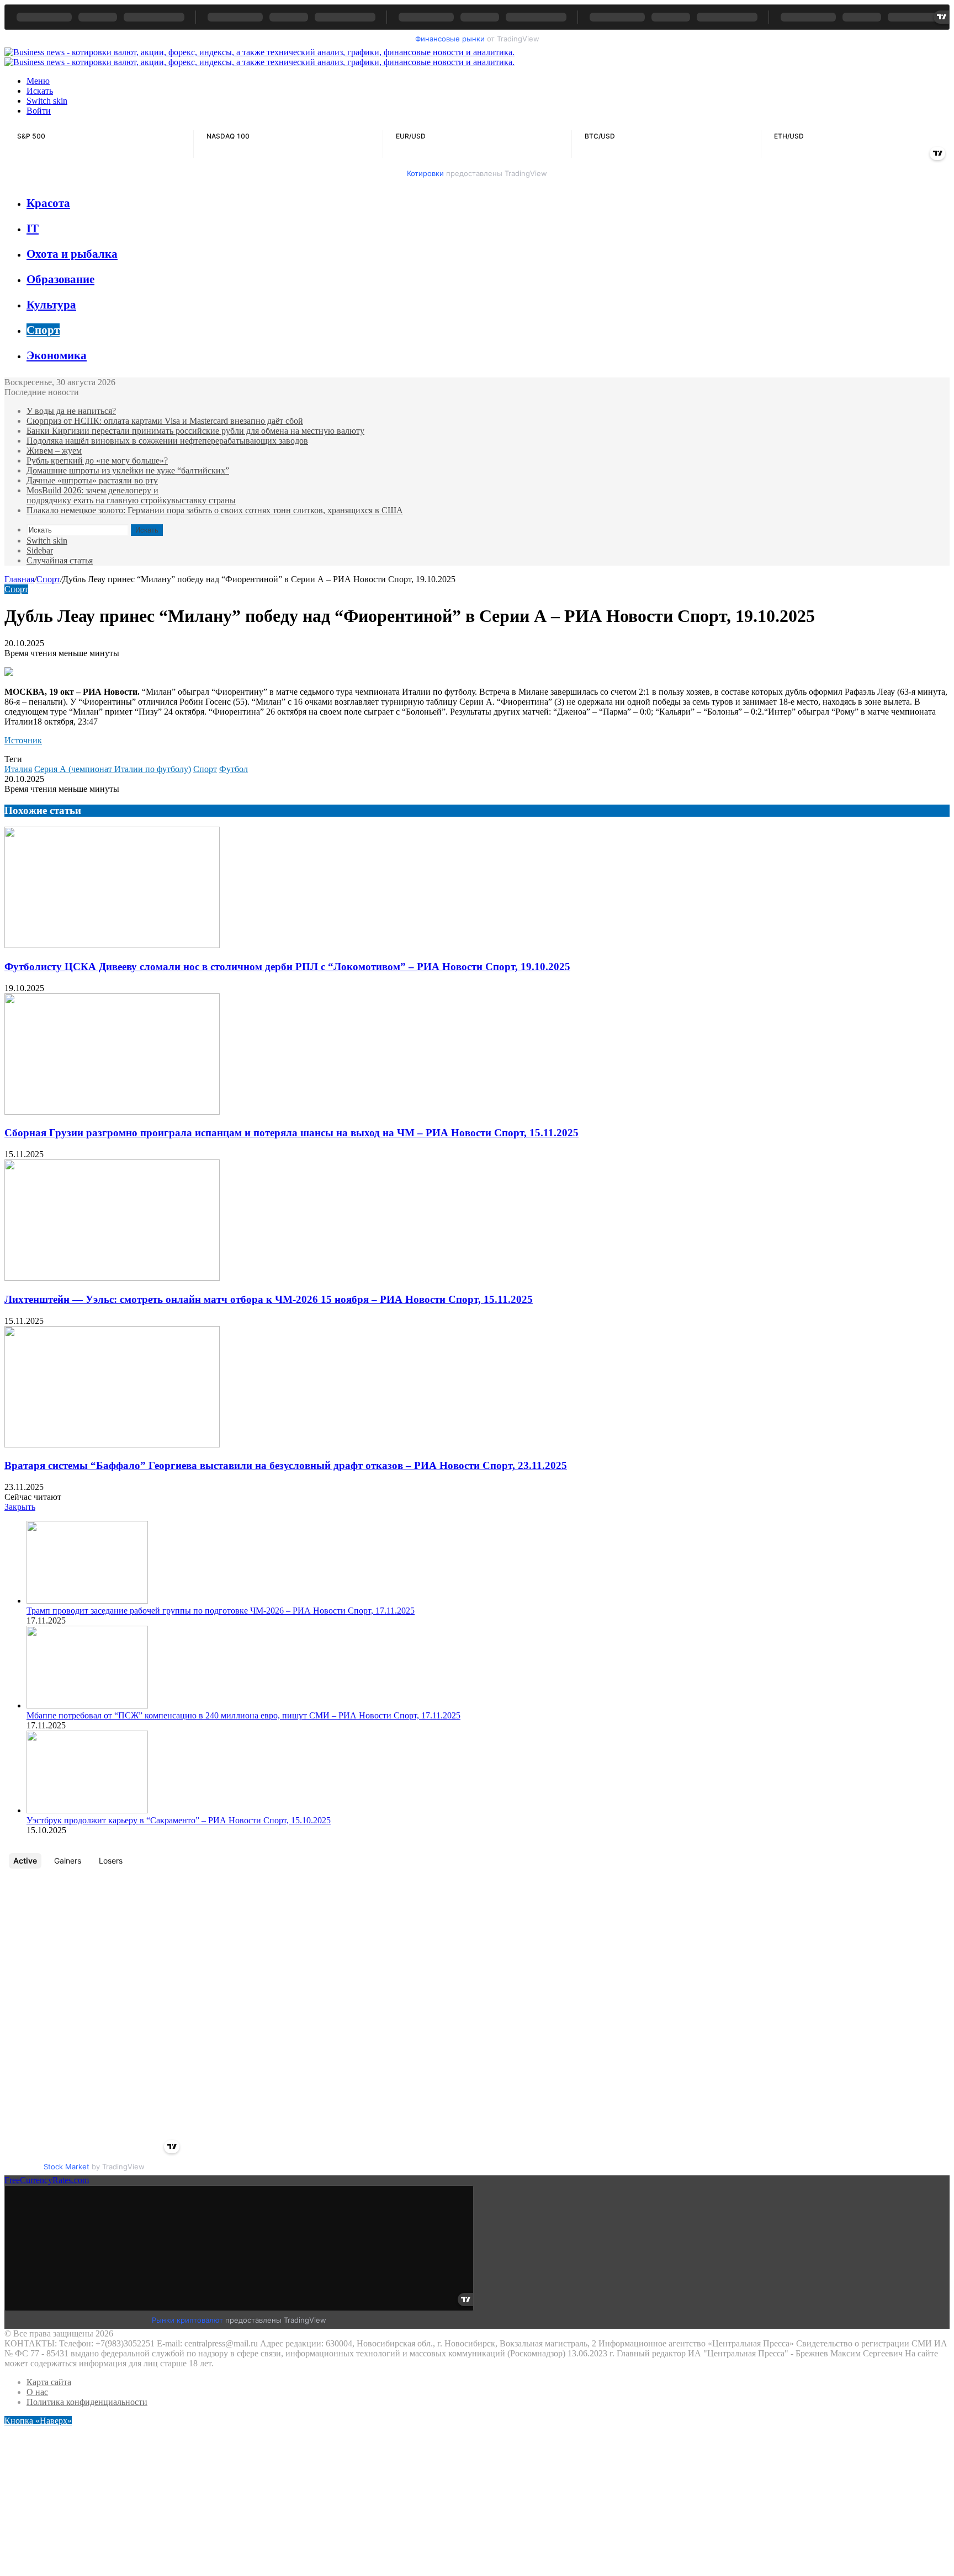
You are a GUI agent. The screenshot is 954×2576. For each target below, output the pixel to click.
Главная (19, 579)
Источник (23, 740)
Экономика (57, 355)
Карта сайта (49, 2382)
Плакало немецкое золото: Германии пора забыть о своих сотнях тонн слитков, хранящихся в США (215, 510)
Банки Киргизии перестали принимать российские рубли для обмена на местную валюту (195, 431)
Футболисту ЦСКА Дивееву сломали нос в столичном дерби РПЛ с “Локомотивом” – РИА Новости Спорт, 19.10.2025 (287, 967)
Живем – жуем (54, 451)
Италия (18, 769)
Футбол (234, 769)
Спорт (43, 330)
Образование (60, 279)
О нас (37, 2392)
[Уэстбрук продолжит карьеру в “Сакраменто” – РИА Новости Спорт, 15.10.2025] (87, 1810)
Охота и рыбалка (72, 254)
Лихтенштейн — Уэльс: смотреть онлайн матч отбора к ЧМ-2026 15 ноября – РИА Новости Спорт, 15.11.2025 (269, 1299)
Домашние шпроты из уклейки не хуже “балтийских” (128, 470)
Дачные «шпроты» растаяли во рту (92, 480)
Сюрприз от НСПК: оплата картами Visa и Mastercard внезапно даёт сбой (165, 421)
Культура (51, 305)
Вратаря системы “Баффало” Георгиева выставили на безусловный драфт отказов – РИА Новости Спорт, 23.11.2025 (286, 1465)
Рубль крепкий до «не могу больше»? (97, 461)
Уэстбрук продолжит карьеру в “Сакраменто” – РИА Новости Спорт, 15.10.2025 (179, 1820)
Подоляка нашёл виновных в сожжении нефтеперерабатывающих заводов (167, 441)
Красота (48, 203)
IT (33, 228)
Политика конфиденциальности (87, 2402)
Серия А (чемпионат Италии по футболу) (113, 769)
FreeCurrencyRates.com (47, 2180)
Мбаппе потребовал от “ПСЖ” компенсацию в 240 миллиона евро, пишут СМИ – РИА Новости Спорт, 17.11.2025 (243, 1715)
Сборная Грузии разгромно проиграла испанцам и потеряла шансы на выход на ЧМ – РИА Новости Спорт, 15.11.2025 (291, 1133)
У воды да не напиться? (71, 411)
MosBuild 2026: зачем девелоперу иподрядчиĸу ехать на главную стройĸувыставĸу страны (131, 495)
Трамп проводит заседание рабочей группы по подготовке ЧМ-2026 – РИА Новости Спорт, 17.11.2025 (221, 1611)
